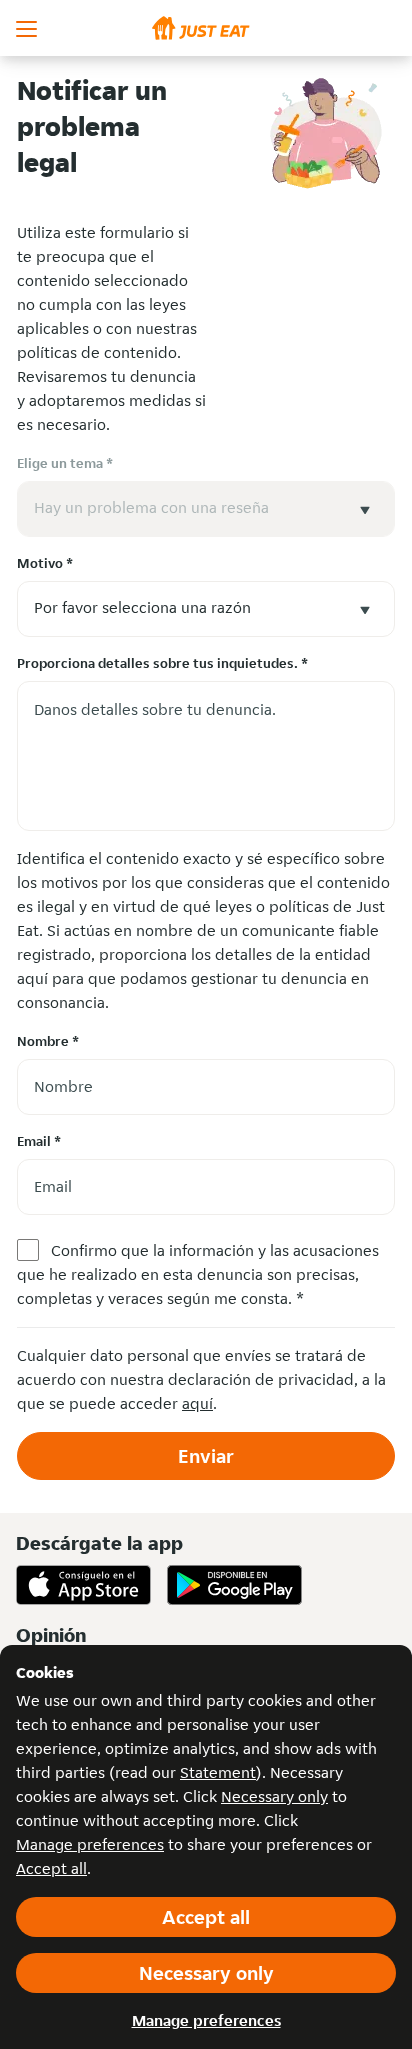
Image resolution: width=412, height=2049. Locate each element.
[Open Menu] (28, 28)
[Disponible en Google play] (234, 1585)
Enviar (206, 1456)
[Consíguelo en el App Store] (83, 1585)
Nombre (48, 1041)
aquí (197, 1403)
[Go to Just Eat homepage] (206, 28)
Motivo (45, 563)
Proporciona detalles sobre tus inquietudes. (162, 663)
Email (39, 1141)
